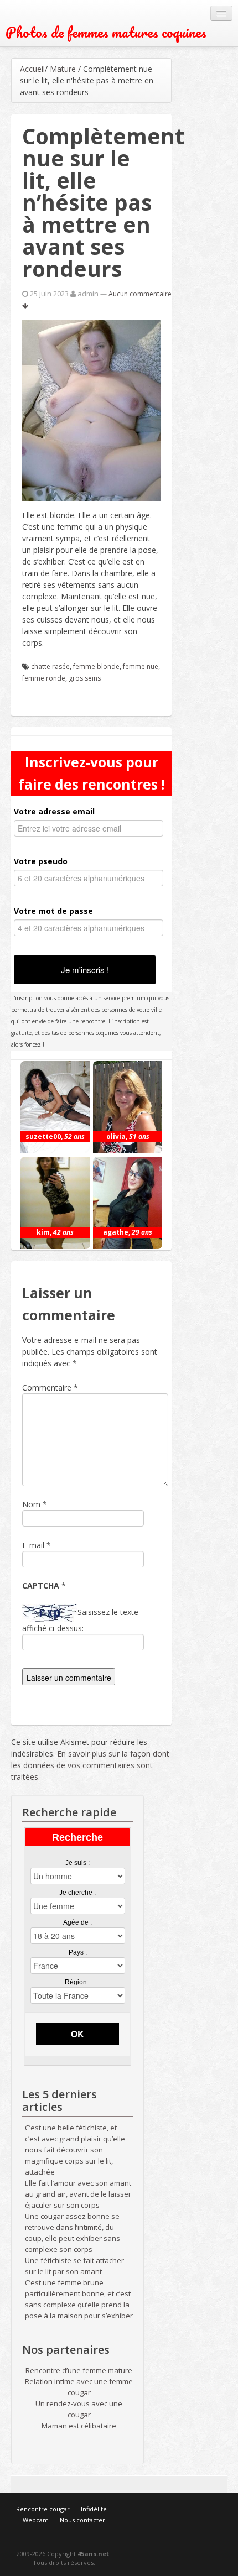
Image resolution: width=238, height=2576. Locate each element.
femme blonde (96, 667)
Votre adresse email (54, 811)
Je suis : (77, 1863)
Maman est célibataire (79, 2426)
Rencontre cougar (43, 2509)
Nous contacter (82, 2520)
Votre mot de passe (53, 911)
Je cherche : (77, 1893)
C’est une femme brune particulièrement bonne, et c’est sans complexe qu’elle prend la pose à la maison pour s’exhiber (79, 2299)
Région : (77, 1982)
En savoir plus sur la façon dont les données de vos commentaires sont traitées (90, 1765)
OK (77, 2034)
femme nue (141, 667)
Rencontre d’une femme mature (79, 2370)
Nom (31, 1504)
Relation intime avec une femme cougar (79, 2387)
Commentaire (50, 1388)
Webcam (36, 2520)
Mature (63, 69)
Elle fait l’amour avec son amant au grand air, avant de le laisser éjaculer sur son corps (78, 2194)
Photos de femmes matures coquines (106, 32)
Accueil (32, 69)
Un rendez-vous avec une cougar (79, 2409)
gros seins (85, 678)
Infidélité (94, 2509)
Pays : (78, 1952)
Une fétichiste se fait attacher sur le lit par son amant (74, 2266)
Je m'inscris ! (85, 970)
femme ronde (44, 678)
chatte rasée (50, 667)
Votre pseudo (41, 861)
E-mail (33, 1545)
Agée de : (77, 1922)
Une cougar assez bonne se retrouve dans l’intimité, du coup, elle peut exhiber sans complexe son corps (73, 2233)
